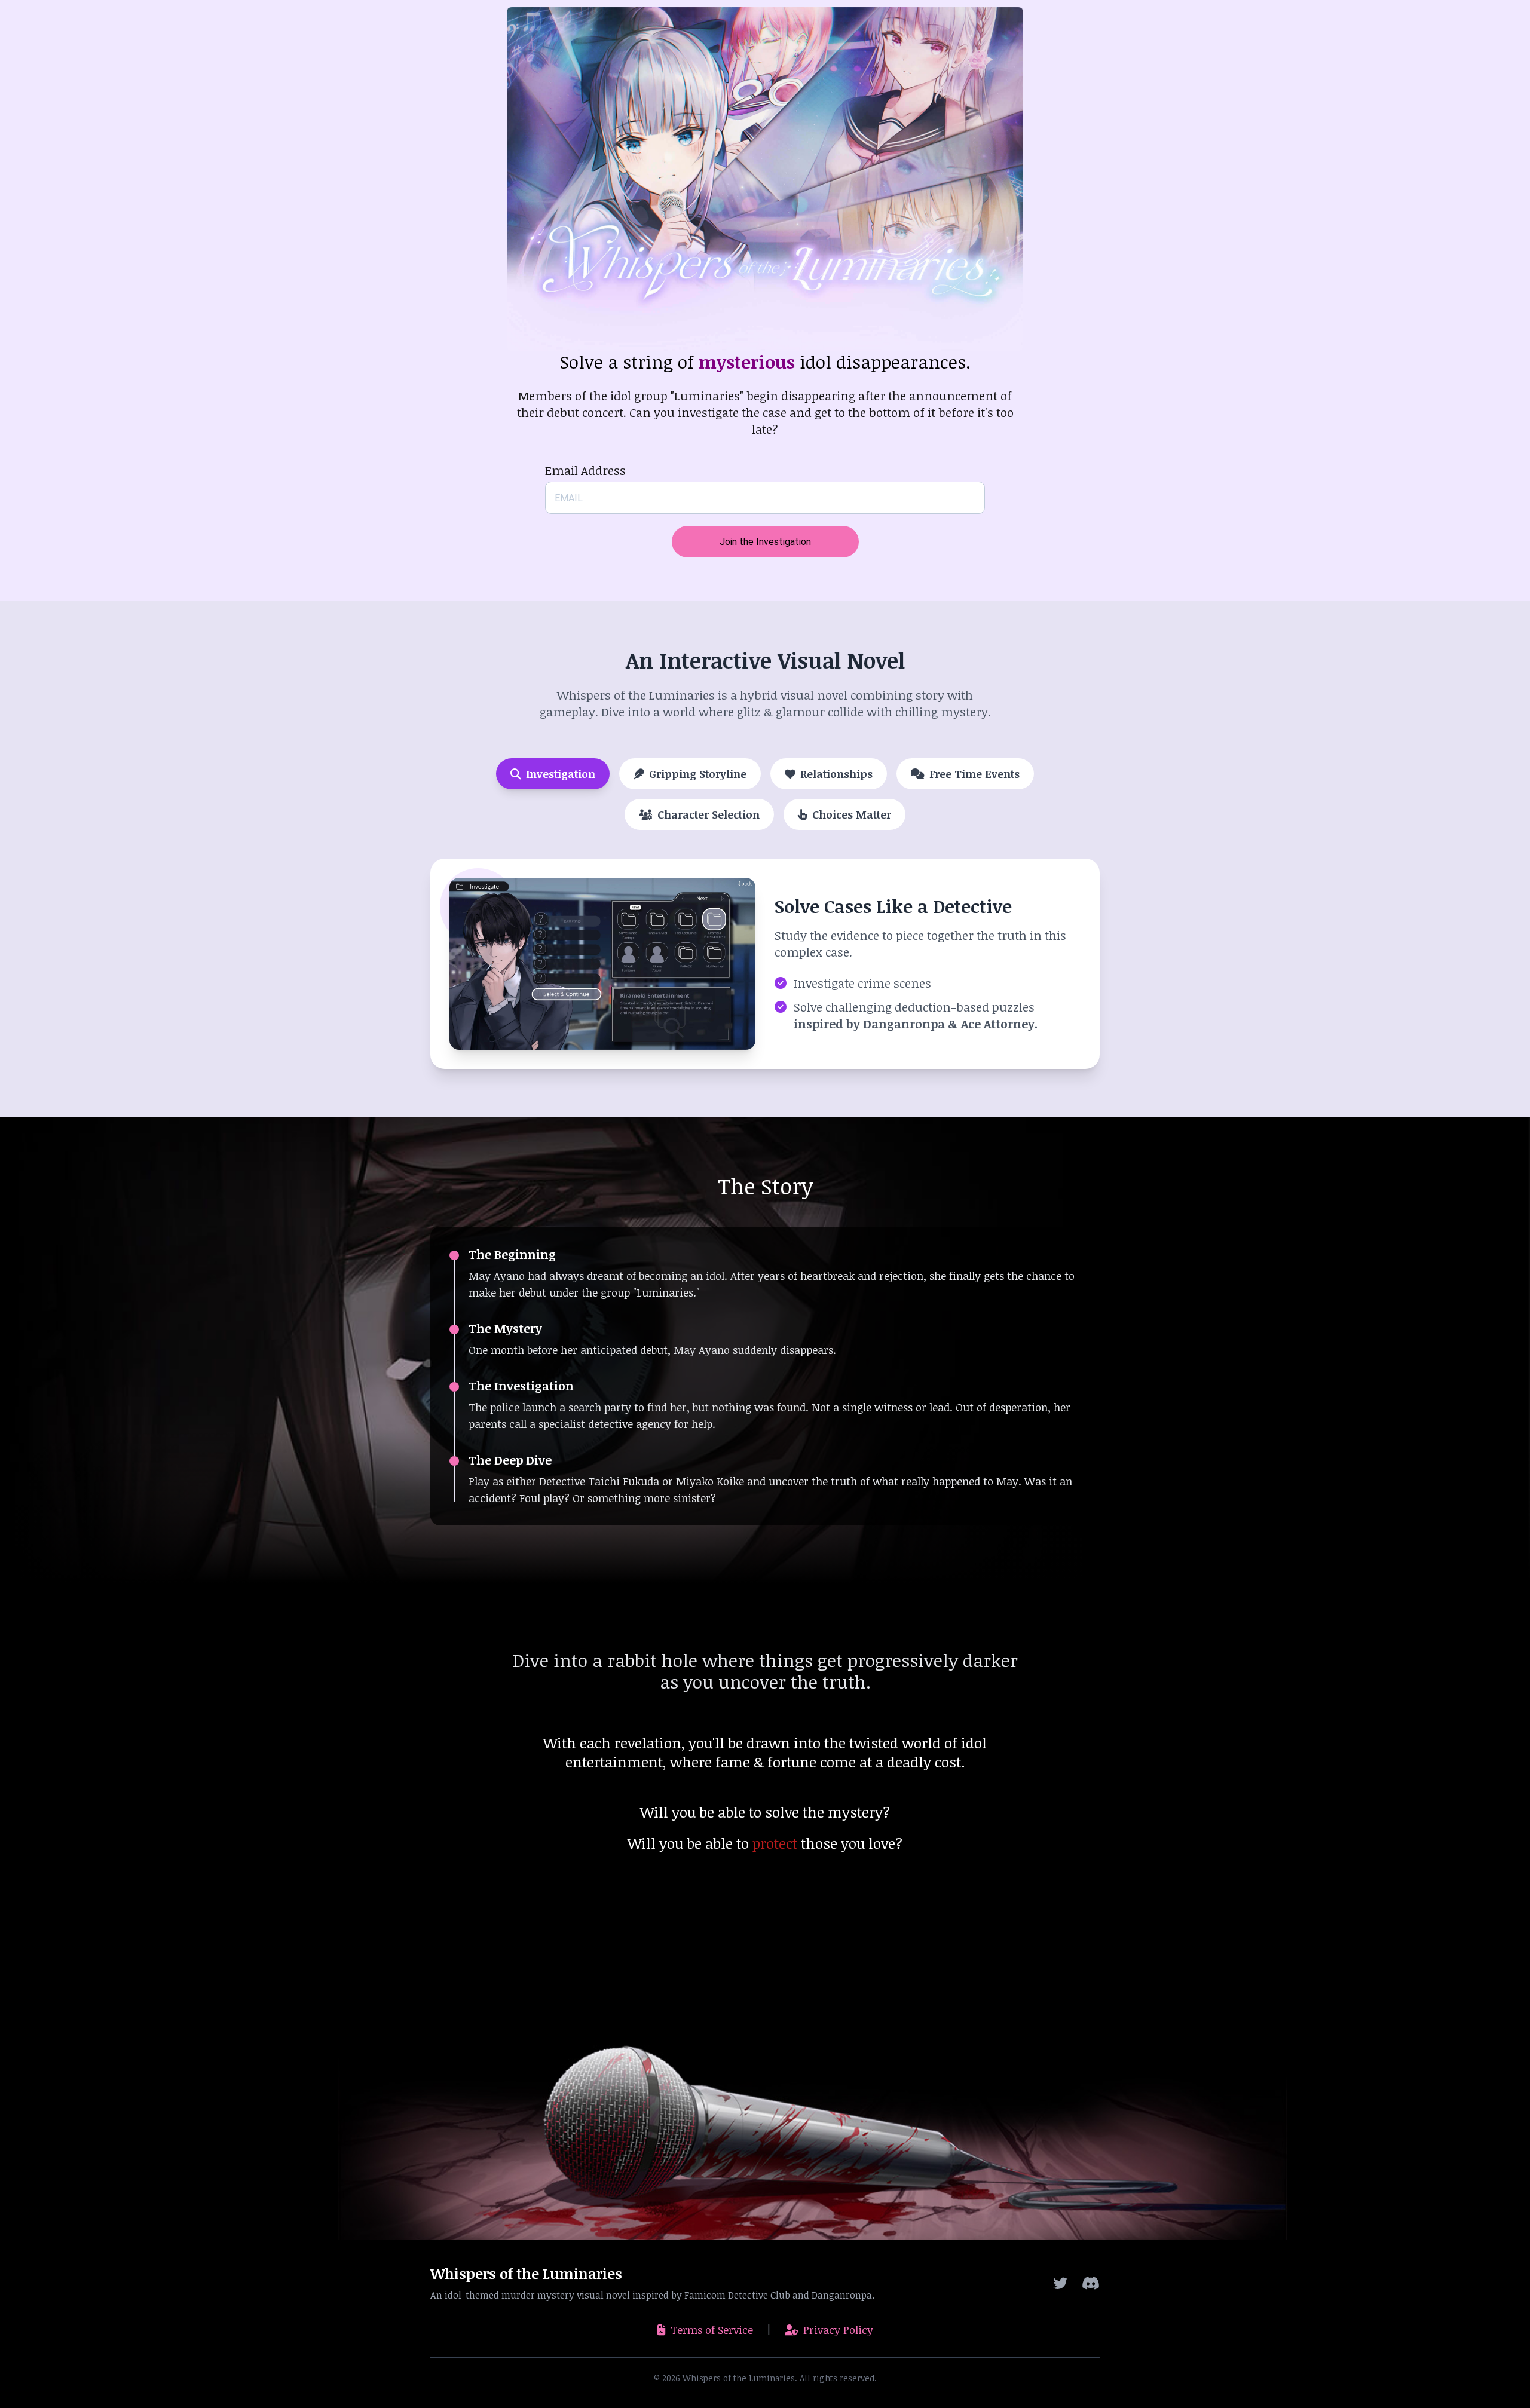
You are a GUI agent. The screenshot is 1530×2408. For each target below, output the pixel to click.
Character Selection (709, 814)
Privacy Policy (838, 2330)
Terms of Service (712, 2330)
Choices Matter (852, 814)
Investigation (561, 774)
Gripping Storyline (698, 774)
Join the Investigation (765, 542)
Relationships (836, 774)
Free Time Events (974, 774)
